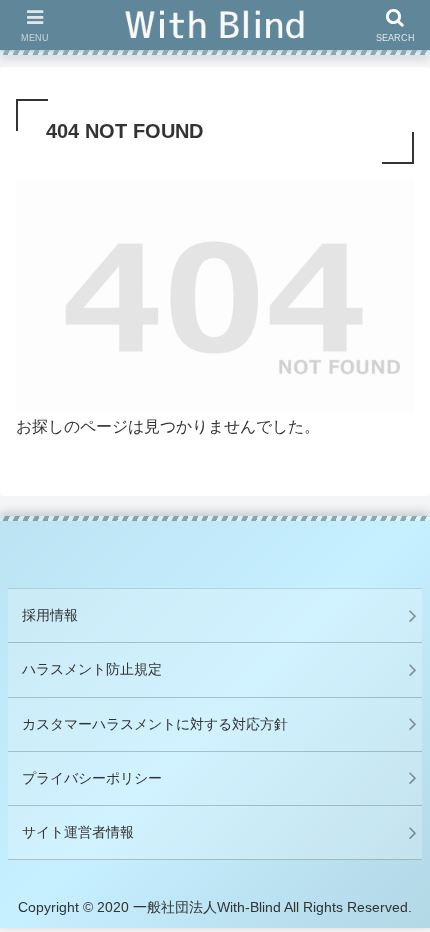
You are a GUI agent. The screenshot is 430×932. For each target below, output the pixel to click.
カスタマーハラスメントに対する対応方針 (155, 724)
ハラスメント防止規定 (92, 669)
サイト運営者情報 (78, 832)
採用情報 (50, 615)
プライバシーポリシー (92, 778)
